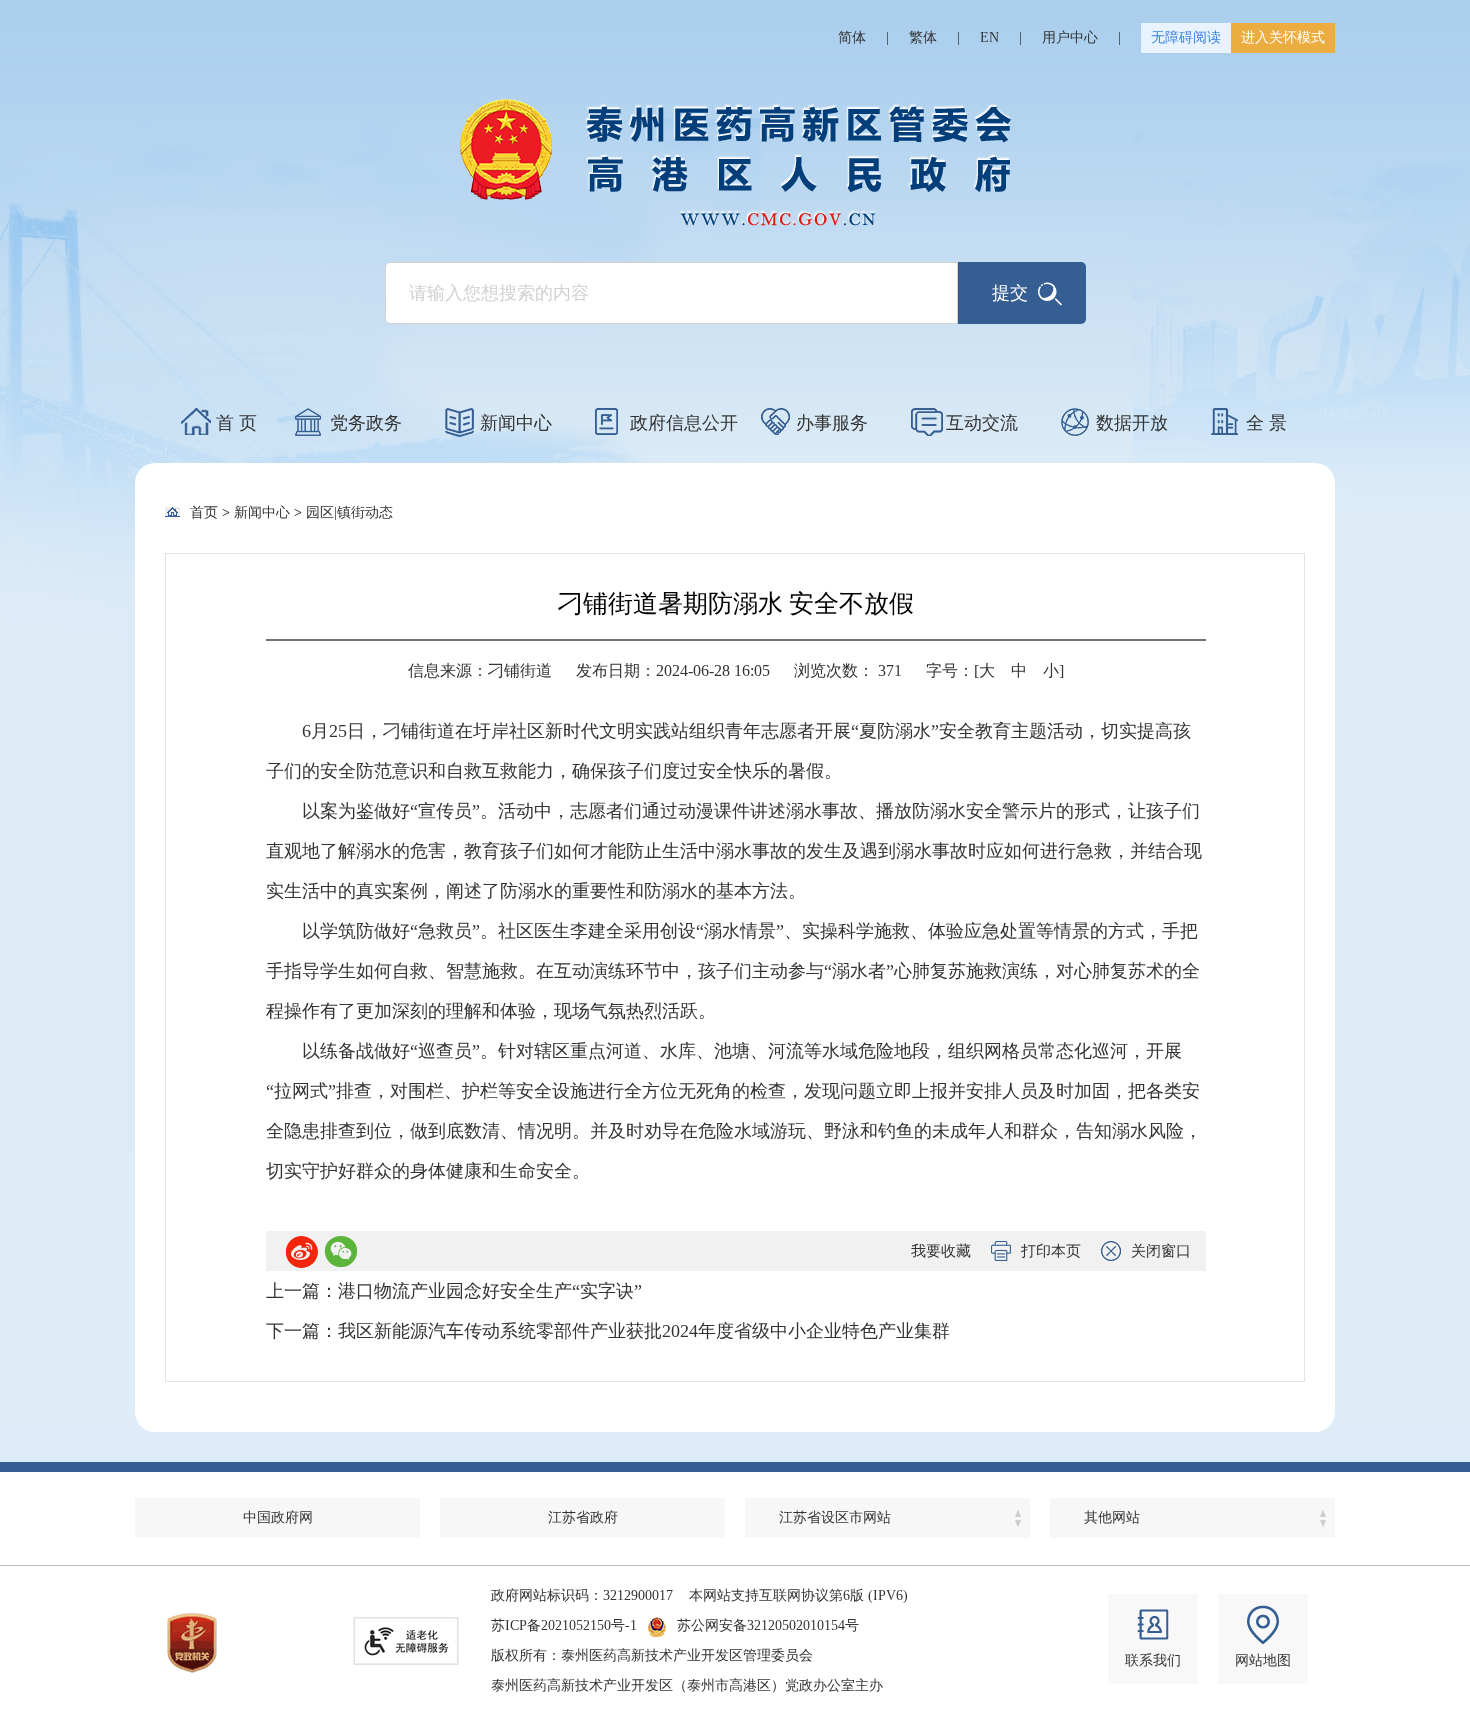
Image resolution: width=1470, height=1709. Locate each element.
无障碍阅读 (1186, 37)
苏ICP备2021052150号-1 (564, 1625)
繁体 (923, 37)
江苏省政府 (583, 1517)
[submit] (1022, 293)
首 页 (236, 423)
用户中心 (1070, 37)
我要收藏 (941, 1251)
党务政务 (366, 423)
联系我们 (1153, 1660)
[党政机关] (192, 1643)
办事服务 (832, 423)
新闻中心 (516, 423)
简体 (852, 37)
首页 (204, 512)
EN (989, 37)
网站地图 (1263, 1660)
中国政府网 (278, 1517)
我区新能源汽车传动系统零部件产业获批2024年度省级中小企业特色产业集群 (644, 1331)
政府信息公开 (684, 423)
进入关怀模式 (1283, 37)
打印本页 (1051, 1251)
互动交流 (982, 423)
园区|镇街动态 (349, 512)
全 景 (1266, 423)
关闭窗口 (1161, 1251)
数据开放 (1132, 423)
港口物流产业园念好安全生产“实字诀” (490, 1291)
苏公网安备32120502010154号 (768, 1625)
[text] (671, 293)
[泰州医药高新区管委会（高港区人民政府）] (735, 162)
